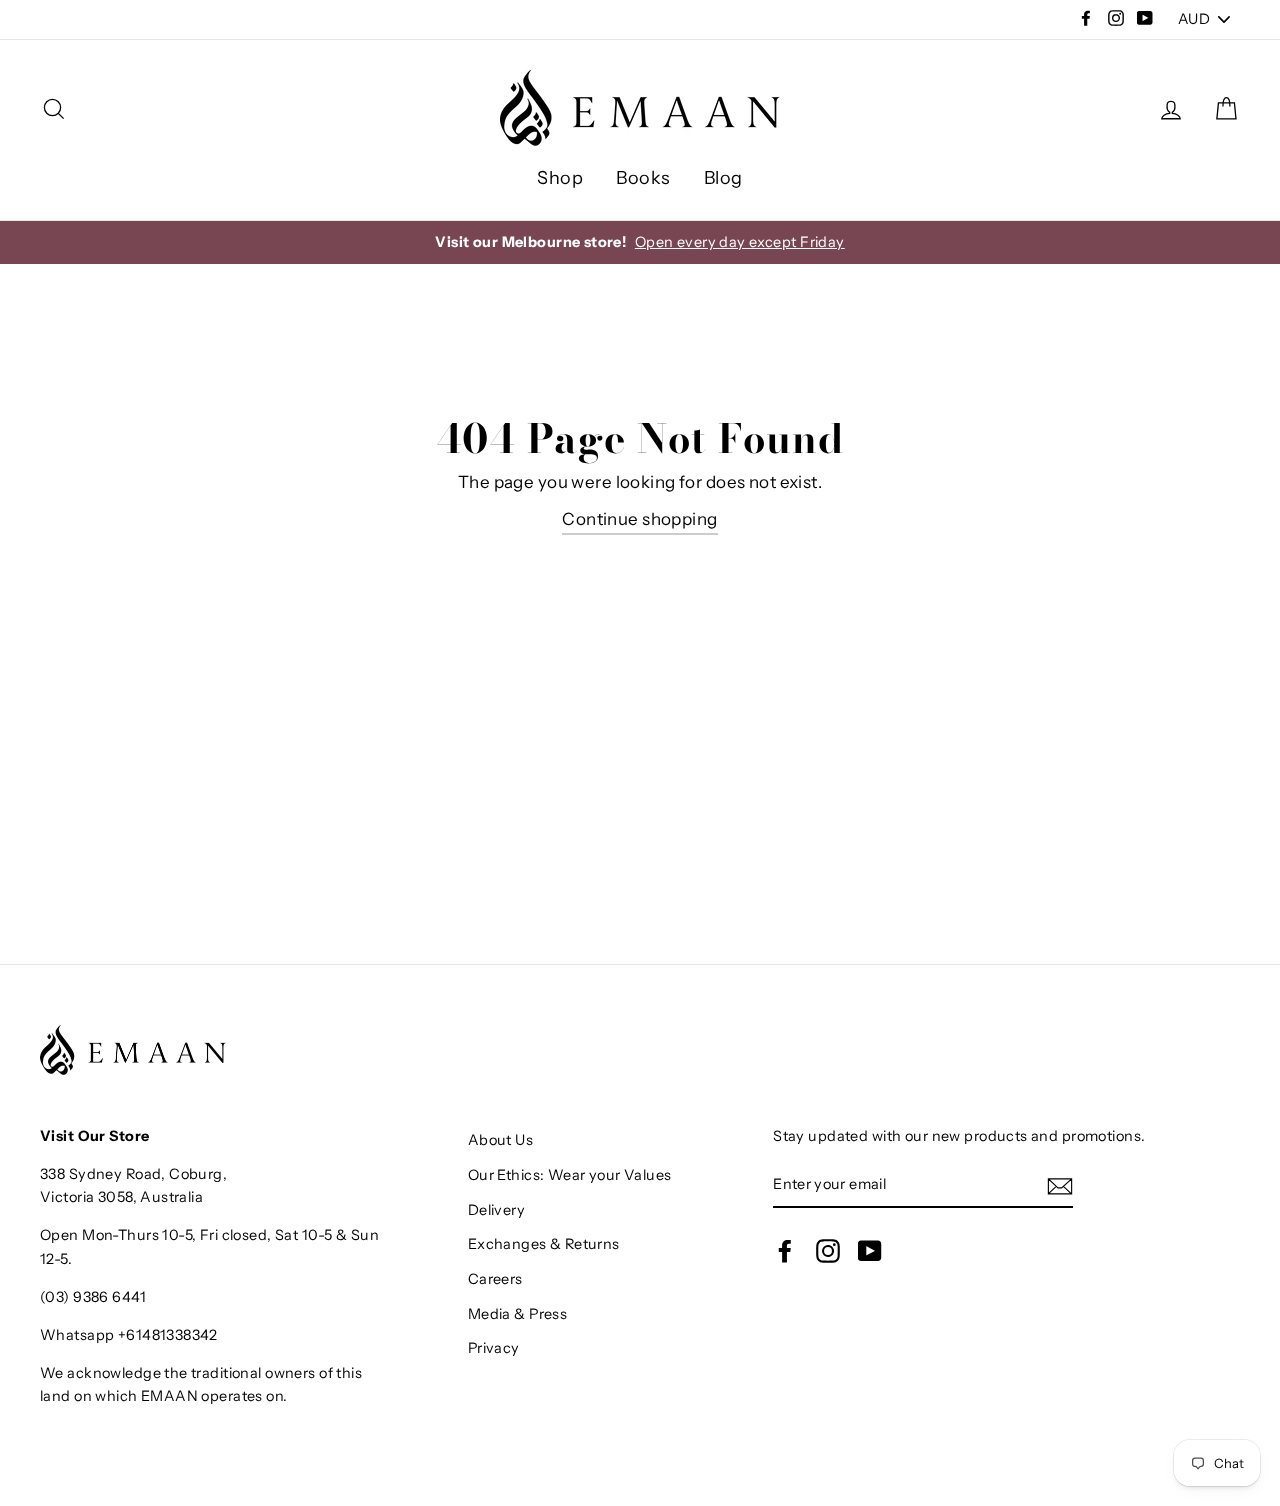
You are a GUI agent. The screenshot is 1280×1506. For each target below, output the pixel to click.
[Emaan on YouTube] (870, 1250)
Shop (560, 178)
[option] (640, 242)
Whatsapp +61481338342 (129, 1335)
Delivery (496, 1210)
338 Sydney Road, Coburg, (133, 1174)
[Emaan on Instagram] (828, 1250)
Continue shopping (639, 519)
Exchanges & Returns (544, 1244)
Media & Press (518, 1314)
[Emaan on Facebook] (785, 1250)
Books (643, 178)
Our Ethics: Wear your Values (570, 1175)
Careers (495, 1279)
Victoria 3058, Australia (121, 1197)
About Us (500, 1140)
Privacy (494, 1348)
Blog (723, 178)
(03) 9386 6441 (93, 1297)
